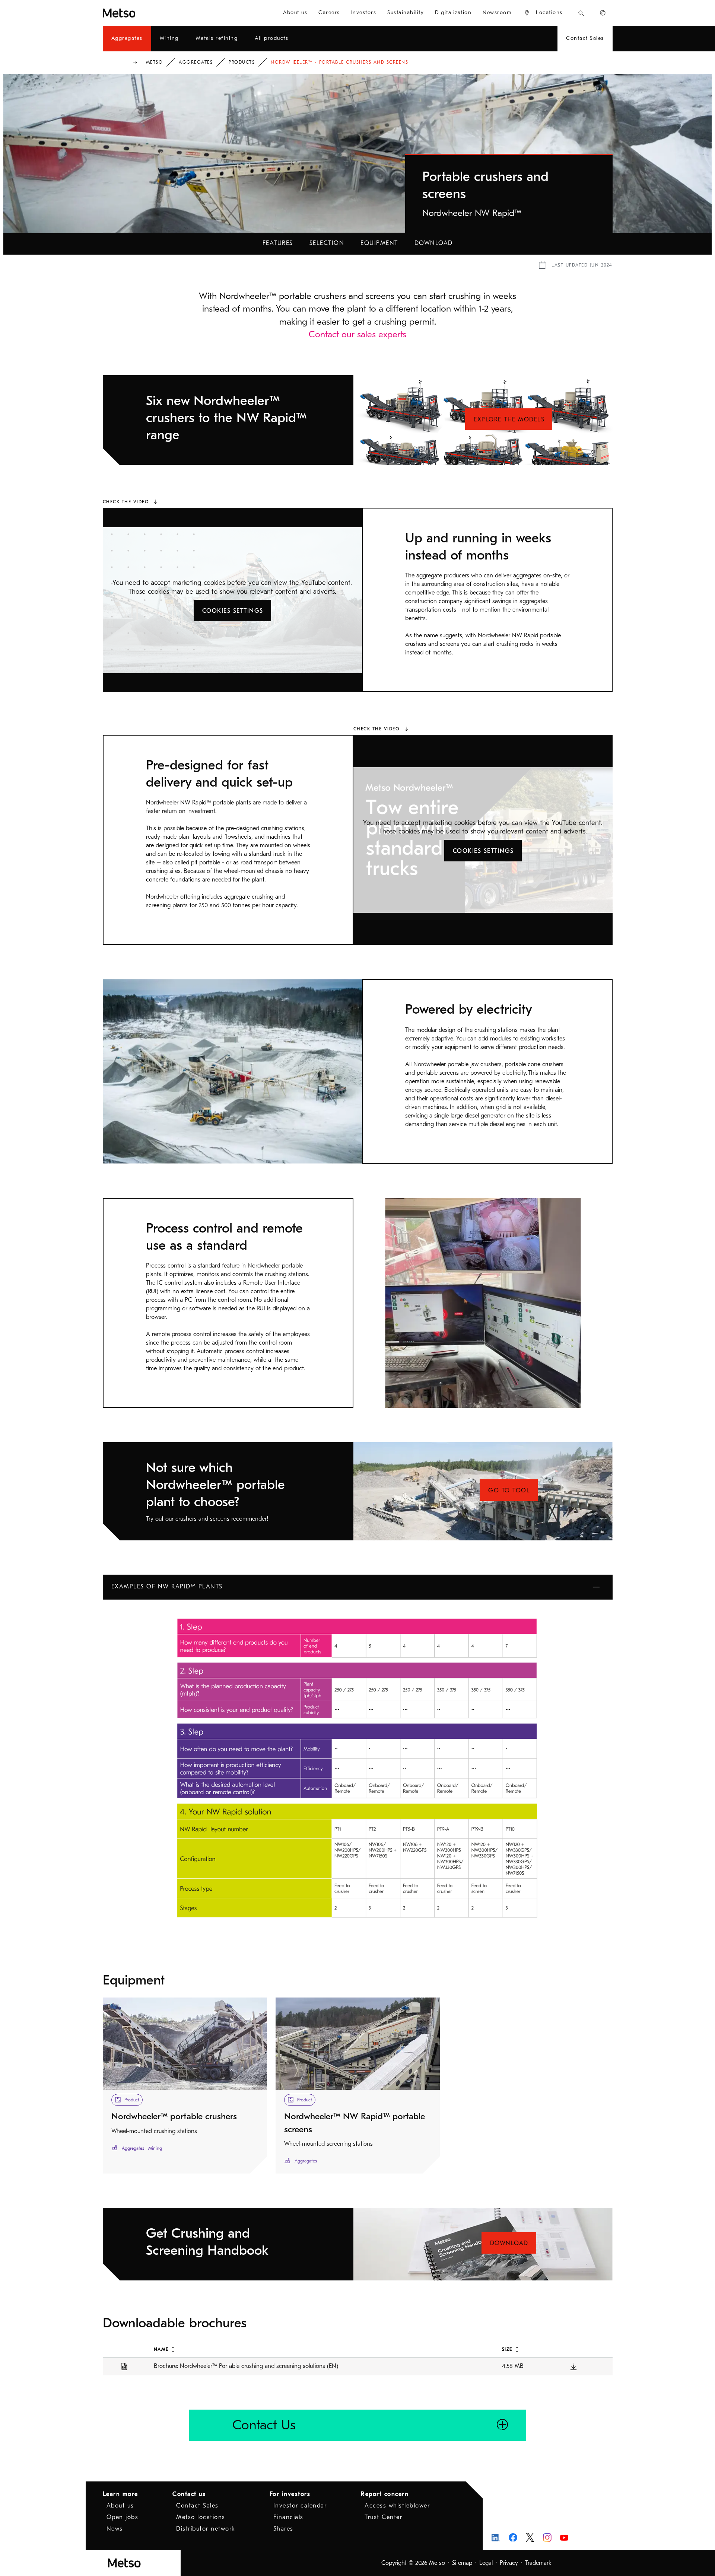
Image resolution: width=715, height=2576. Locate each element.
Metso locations (201, 2517)
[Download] (573, 2366)
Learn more (120, 2494)
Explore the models (509, 420)
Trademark (538, 2563)
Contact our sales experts (357, 334)
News (115, 2529)
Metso (155, 62)
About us (120, 2506)
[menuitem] (295, 13)
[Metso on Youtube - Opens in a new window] (564, 2537)
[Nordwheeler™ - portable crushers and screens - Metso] (146, 13)
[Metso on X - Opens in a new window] (530, 2537)
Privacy (509, 2563)
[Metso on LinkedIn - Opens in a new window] (496, 2537)
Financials (288, 2517)
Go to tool (509, 1491)
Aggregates (196, 62)
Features (278, 243)
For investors (290, 2494)
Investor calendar (300, 2506)
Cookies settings (233, 611)
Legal (486, 2563)
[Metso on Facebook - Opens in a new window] (513, 2537)
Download (434, 243)
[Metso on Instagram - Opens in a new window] (547, 2537)
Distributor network (206, 2529)
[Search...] (581, 13)
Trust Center (383, 2517)
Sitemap (462, 2563)
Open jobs (123, 2517)
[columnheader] (319, 2349)
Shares (283, 2529)
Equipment (379, 243)
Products (242, 62)
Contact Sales (197, 2506)
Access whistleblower (397, 2506)
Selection (327, 243)
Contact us (189, 2494)
